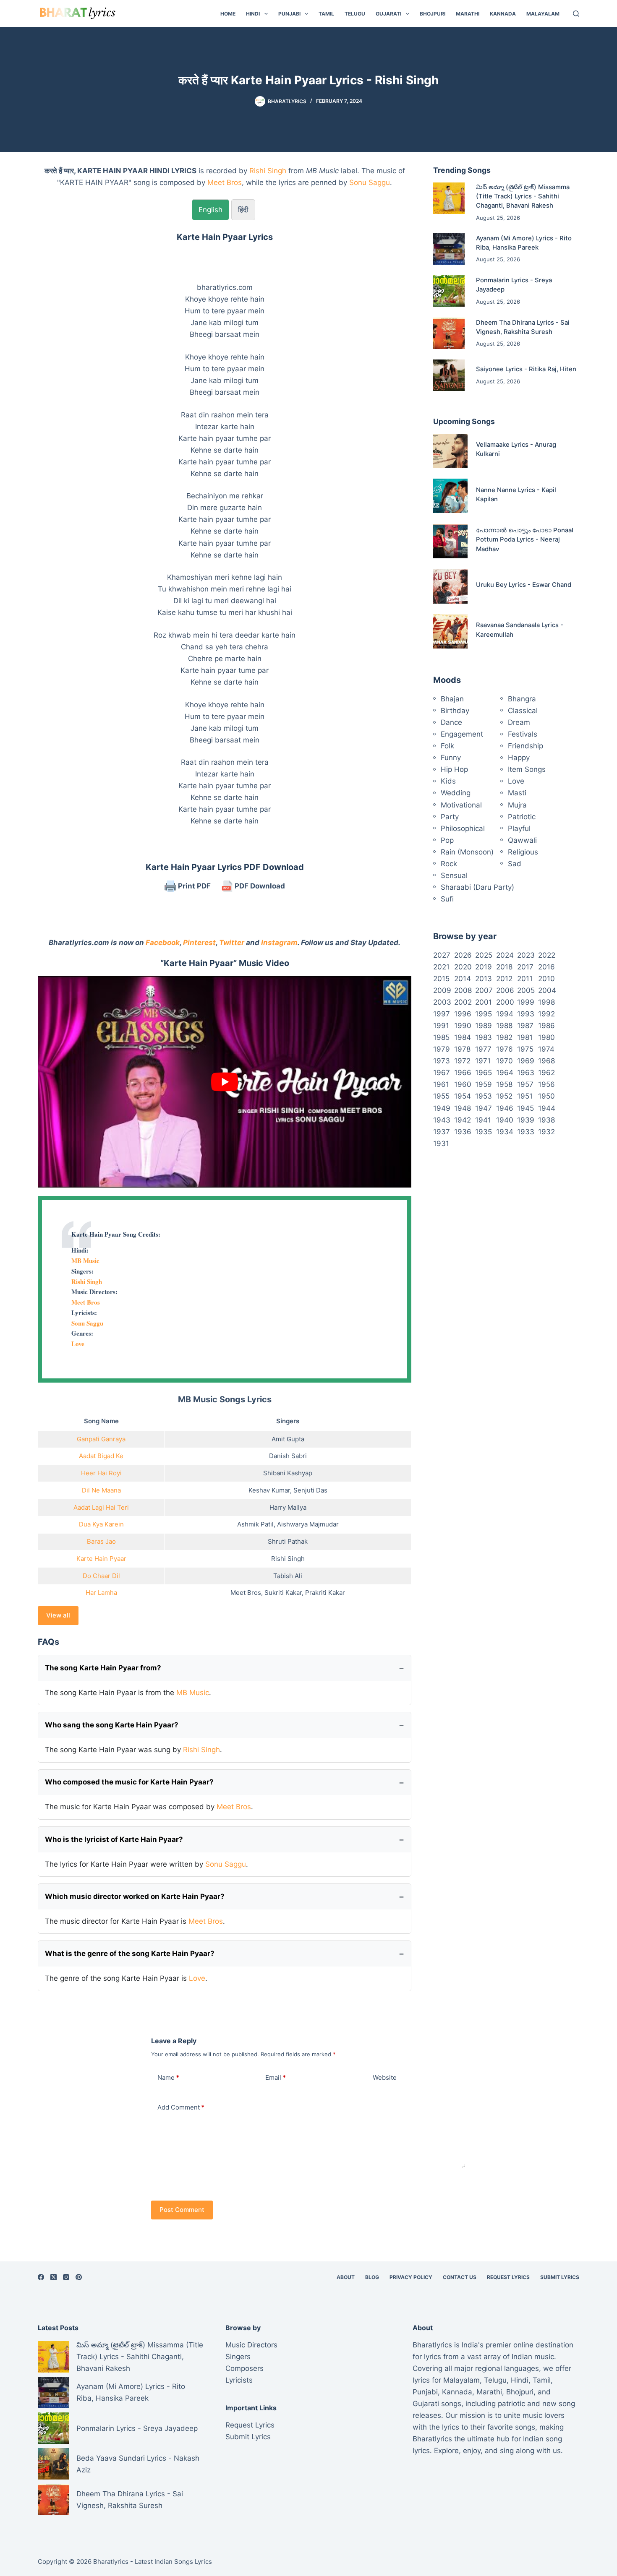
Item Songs (527, 769)
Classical (523, 711)
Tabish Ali (288, 1576)
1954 (463, 1096)
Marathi (468, 14)
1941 (483, 1120)
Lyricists (239, 2380)
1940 (505, 1120)
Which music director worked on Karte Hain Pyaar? (135, 1896)
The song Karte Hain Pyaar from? (103, 1668)
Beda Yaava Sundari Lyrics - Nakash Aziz (138, 2464)
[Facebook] (41, 2277)
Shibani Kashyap (288, 1473)
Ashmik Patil (255, 1524)
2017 (525, 967)
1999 (526, 1002)
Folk (447, 746)
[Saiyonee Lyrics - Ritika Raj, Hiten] (449, 375)
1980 (546, 1037)
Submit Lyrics (560, 2277)
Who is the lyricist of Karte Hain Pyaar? (114, 1839)
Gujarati (388, 14)
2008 (463, 990)
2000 (505, 1002)
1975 (525, 1049)
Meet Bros (225, 182)
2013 (484, 979)
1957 (525, 1084)
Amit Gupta (288, 1439)
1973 (442, 1061)
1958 (504, 1084)
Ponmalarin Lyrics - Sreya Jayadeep (137, 2428)
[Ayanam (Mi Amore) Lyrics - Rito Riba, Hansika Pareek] (449, 249)
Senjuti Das (310, 1490)
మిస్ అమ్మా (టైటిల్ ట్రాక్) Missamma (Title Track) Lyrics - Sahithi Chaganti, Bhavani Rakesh (523, 197)
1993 (526, 1014)
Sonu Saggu (370, 182)
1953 (484, 1096)
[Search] (576, 14)
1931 (441, 1143)
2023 (526, 955)
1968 (546, 1061)
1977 (483, 1049)
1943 (442, 1120)
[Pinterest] (79, 2277)
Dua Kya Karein (101, 1524)
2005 (526, 990)
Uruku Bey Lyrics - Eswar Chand (524, 585)
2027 (442, 955)
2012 (504, 979)
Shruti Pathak (288, 1541)
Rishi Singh (268, 171)
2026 (463, 955)
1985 (441, 1037)
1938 (546, 1120)
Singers (238, 2357)
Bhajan (452, 699)
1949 (442, 1108)
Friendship (525, 746)
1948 (463, 1108)
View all (58, 1615)
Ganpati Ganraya (101, 1439)
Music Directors (251, 2345)
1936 (463, 1132)
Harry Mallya (288, 1507)
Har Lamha (101, 1593)
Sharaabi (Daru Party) (477, 887)
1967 (442, 1073)
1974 (546, 1049)
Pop (447, 840)
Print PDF (193, 886)
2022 (547, 955)
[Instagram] (66, 2277)
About (346, 2277)
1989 (484, 1026)
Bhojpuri (433, 14)
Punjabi (289, 14)
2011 (525, 979)
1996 (463, 1014)
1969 (526, 1061)
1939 (526, 1120)
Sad (515, 864)
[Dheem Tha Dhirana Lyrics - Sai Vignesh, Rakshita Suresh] (449, 333)
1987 (525, 1026)
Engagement (462, 734)
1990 (463, 1026)
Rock (449, 864)
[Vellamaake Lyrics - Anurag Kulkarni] (450, 451)
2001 (484, 1002)
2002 (463, 1002)
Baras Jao (101, 1541)
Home (228, 14)
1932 (546, 1132)
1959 (484, 1084)
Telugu (355, 14)
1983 (484, 1037)
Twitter (232, 943)
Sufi (447, 899)
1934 (505, 1132)
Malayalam (543, 14)
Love (78, 1344)
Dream (519, 722)
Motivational (461, 805)
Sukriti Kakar (283, 1593)
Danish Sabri (288, 1456)
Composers (244, 2368)
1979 (442, 1049)
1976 (505, 1049)
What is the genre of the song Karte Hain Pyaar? (130, 1953)
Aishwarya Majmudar (308, 1524)
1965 (484, 1073)
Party (450, 817)
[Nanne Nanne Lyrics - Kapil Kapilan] (450, 496)
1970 (505, 1061)
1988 (504, 1026)
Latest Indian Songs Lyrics (173, 2562)
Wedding (456, 793)
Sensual (454, 875)
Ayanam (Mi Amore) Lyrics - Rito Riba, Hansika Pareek (131, 2392)
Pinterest (199, 943)
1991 (441, 1026)
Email (276, 2077)
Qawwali (522, 840)
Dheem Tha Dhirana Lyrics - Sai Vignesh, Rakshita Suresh (130, 2500)
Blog (372, 2277)
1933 (526, 1132)
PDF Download (259, 886)
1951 (525, 1096)
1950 (546, 1096)
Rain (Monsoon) (467, 852)
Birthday (455, 711)
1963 (526, 1073)
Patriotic (522, 817)
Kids (448, 781)
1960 (463, 1084)
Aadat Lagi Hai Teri (101, 1507)
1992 (546, 1014)
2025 (484, 955)
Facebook (163, 943)
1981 (525, 1037)
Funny (451, 758)
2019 (484, 967)
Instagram (279, 943)
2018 (504, 967)
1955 (441, 1096)
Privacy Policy (411, 2277)
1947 (484, 1108)
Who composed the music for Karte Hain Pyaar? (129, 1782)
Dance (451, 722)
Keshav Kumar (269, 1490)
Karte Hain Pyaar (101, 1559)
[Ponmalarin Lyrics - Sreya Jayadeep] (449, 291)
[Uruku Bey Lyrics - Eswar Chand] (450, 586)
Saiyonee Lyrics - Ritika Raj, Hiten (526, 369)
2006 (505, 990)
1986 (546, 1026)
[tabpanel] (225, 529)
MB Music (85, 1261)
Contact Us (460, 2277)
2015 (441, 979)
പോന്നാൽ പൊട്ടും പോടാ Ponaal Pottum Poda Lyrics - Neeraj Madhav (525, 540)
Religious (523, 852)
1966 (463, 1073)
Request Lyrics (508, 2277)
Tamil (326, 14)
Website (385, 2077)
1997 (442, 1014)
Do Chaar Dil (101, 1576)
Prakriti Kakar (325, 1593)
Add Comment (181, 2107)
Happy (519, 758)
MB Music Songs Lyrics (225, 1399)
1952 (504, 1096)
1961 (441, 1084)
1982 (504, 1037)
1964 (505, 1073)
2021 (441, 967)
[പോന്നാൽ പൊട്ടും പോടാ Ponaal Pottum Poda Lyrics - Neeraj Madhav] (450, 541)
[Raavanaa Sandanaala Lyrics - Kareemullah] (450, 631)
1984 (463, 1037)
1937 (442, 1132)
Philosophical (463, 828)
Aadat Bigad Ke (101, 1456)
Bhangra (522, 699)
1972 (462, 1061)
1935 (484, 1132)
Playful (519, 828)
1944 (547, 1108)
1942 (463, 1120)
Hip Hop (454, 769)
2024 (505, 955)
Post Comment (182, 2210)
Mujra (517, 805)
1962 (546, 1073)
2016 (546, 967)
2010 (546, 979)
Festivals (523, 734)
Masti (517, 793)
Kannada (503, 14)
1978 (462, 1049)
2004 (547, 990)
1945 (525, 1108)
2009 (442, 990)
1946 (505, 1108)
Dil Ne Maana (101, 1490)
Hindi (253, 14)
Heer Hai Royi (101, 1473)
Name (168, 2077)
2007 (484, 990)
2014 (463, 979)
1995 (484, 1014)
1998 (546, 1002)
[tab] (210, 210)
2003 (442, 1002)
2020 (463, 967)
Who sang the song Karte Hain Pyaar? (112, 1725)
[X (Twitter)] (54, 2277)
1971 (483, 1061)
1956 (546, 1084)
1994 (505, 1014)
